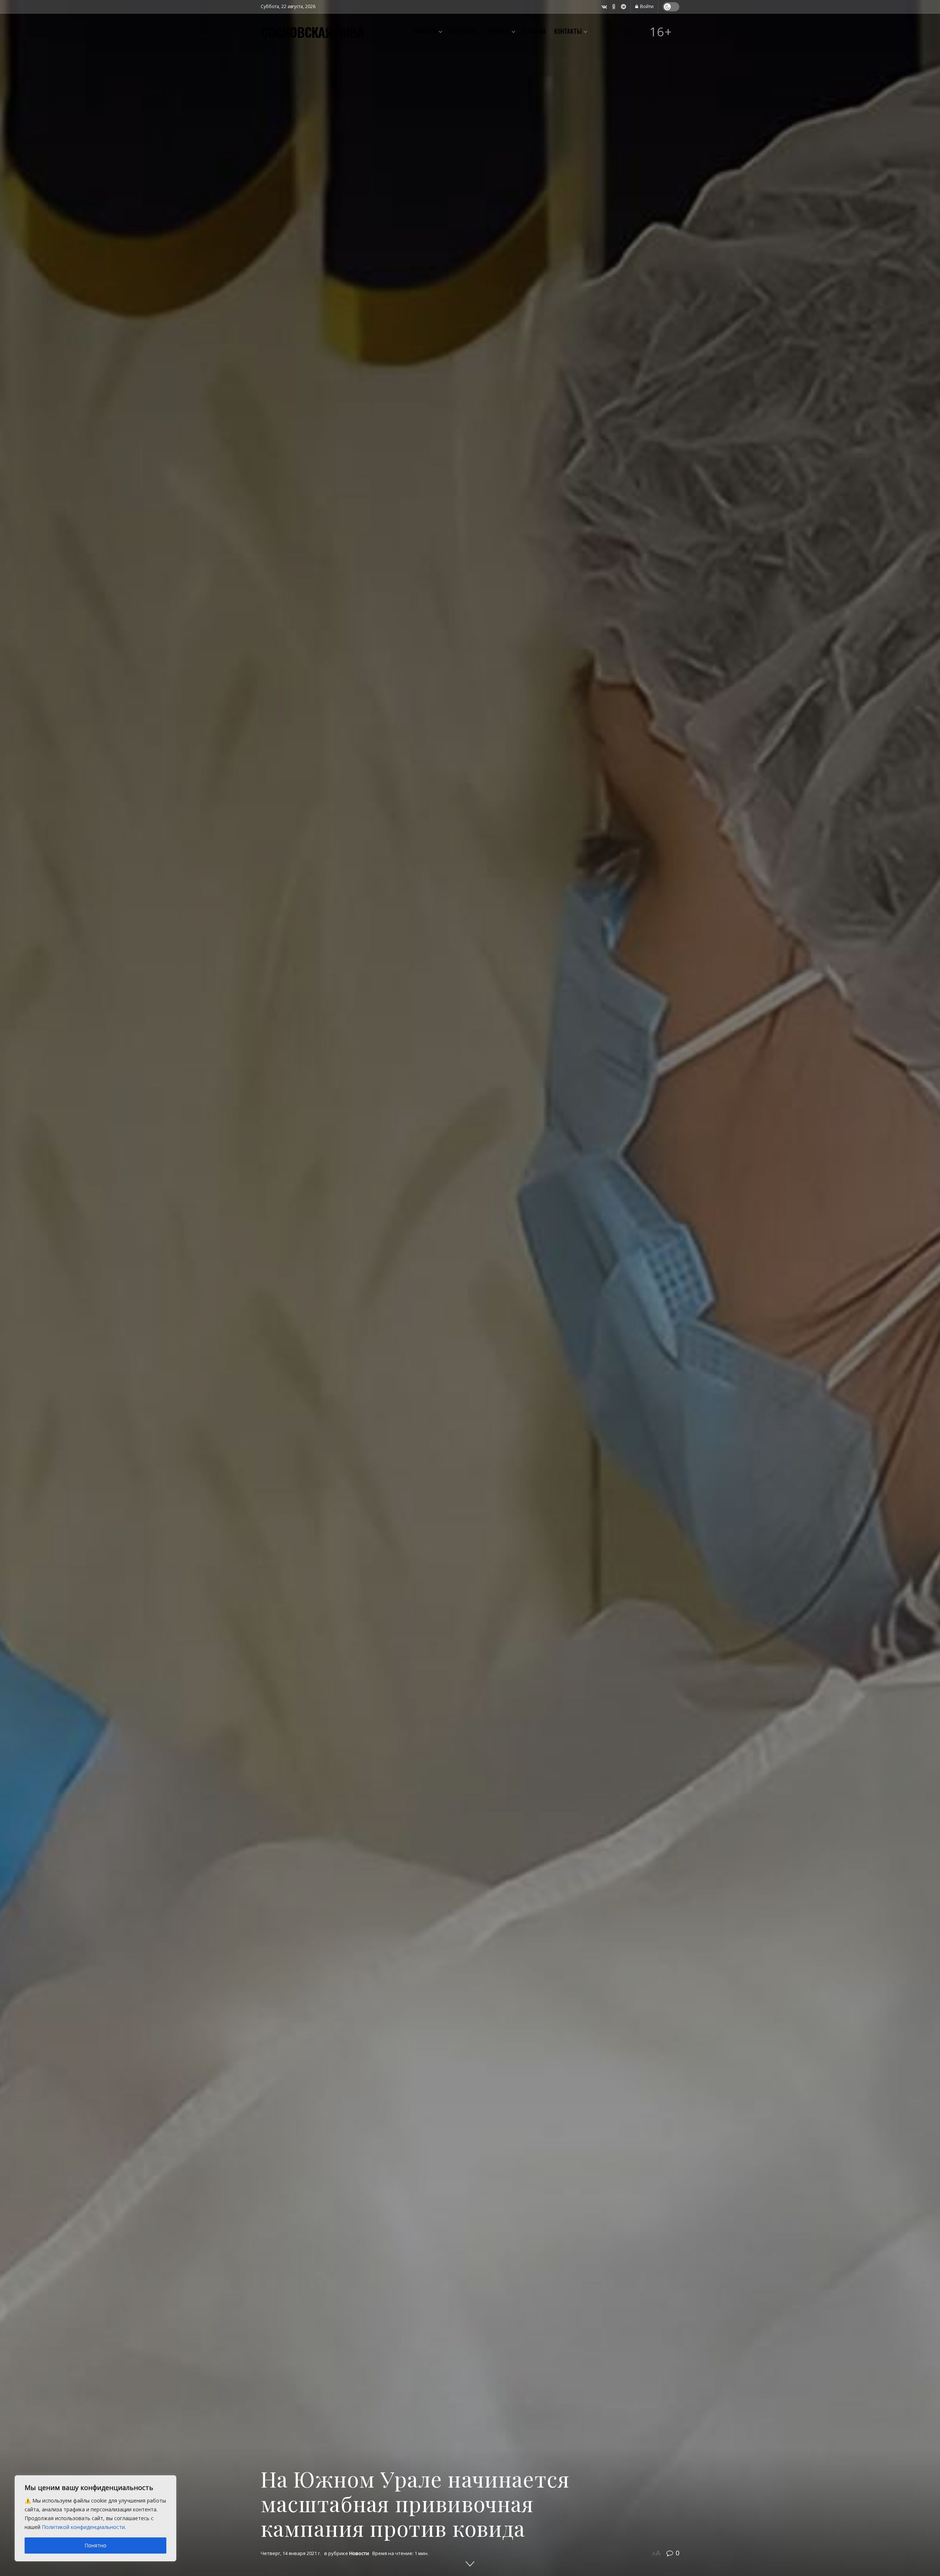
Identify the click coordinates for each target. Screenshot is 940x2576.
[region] (95, 2518)
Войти (646, 6)
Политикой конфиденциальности (83, 2527)
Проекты (498, 31)
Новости (425, 31)
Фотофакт (463, 31)
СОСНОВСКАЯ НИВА (312, 32)
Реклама (534, 31)
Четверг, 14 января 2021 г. (291, 2553)
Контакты (568, 31)
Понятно (95, 2545)
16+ (661, 32)
